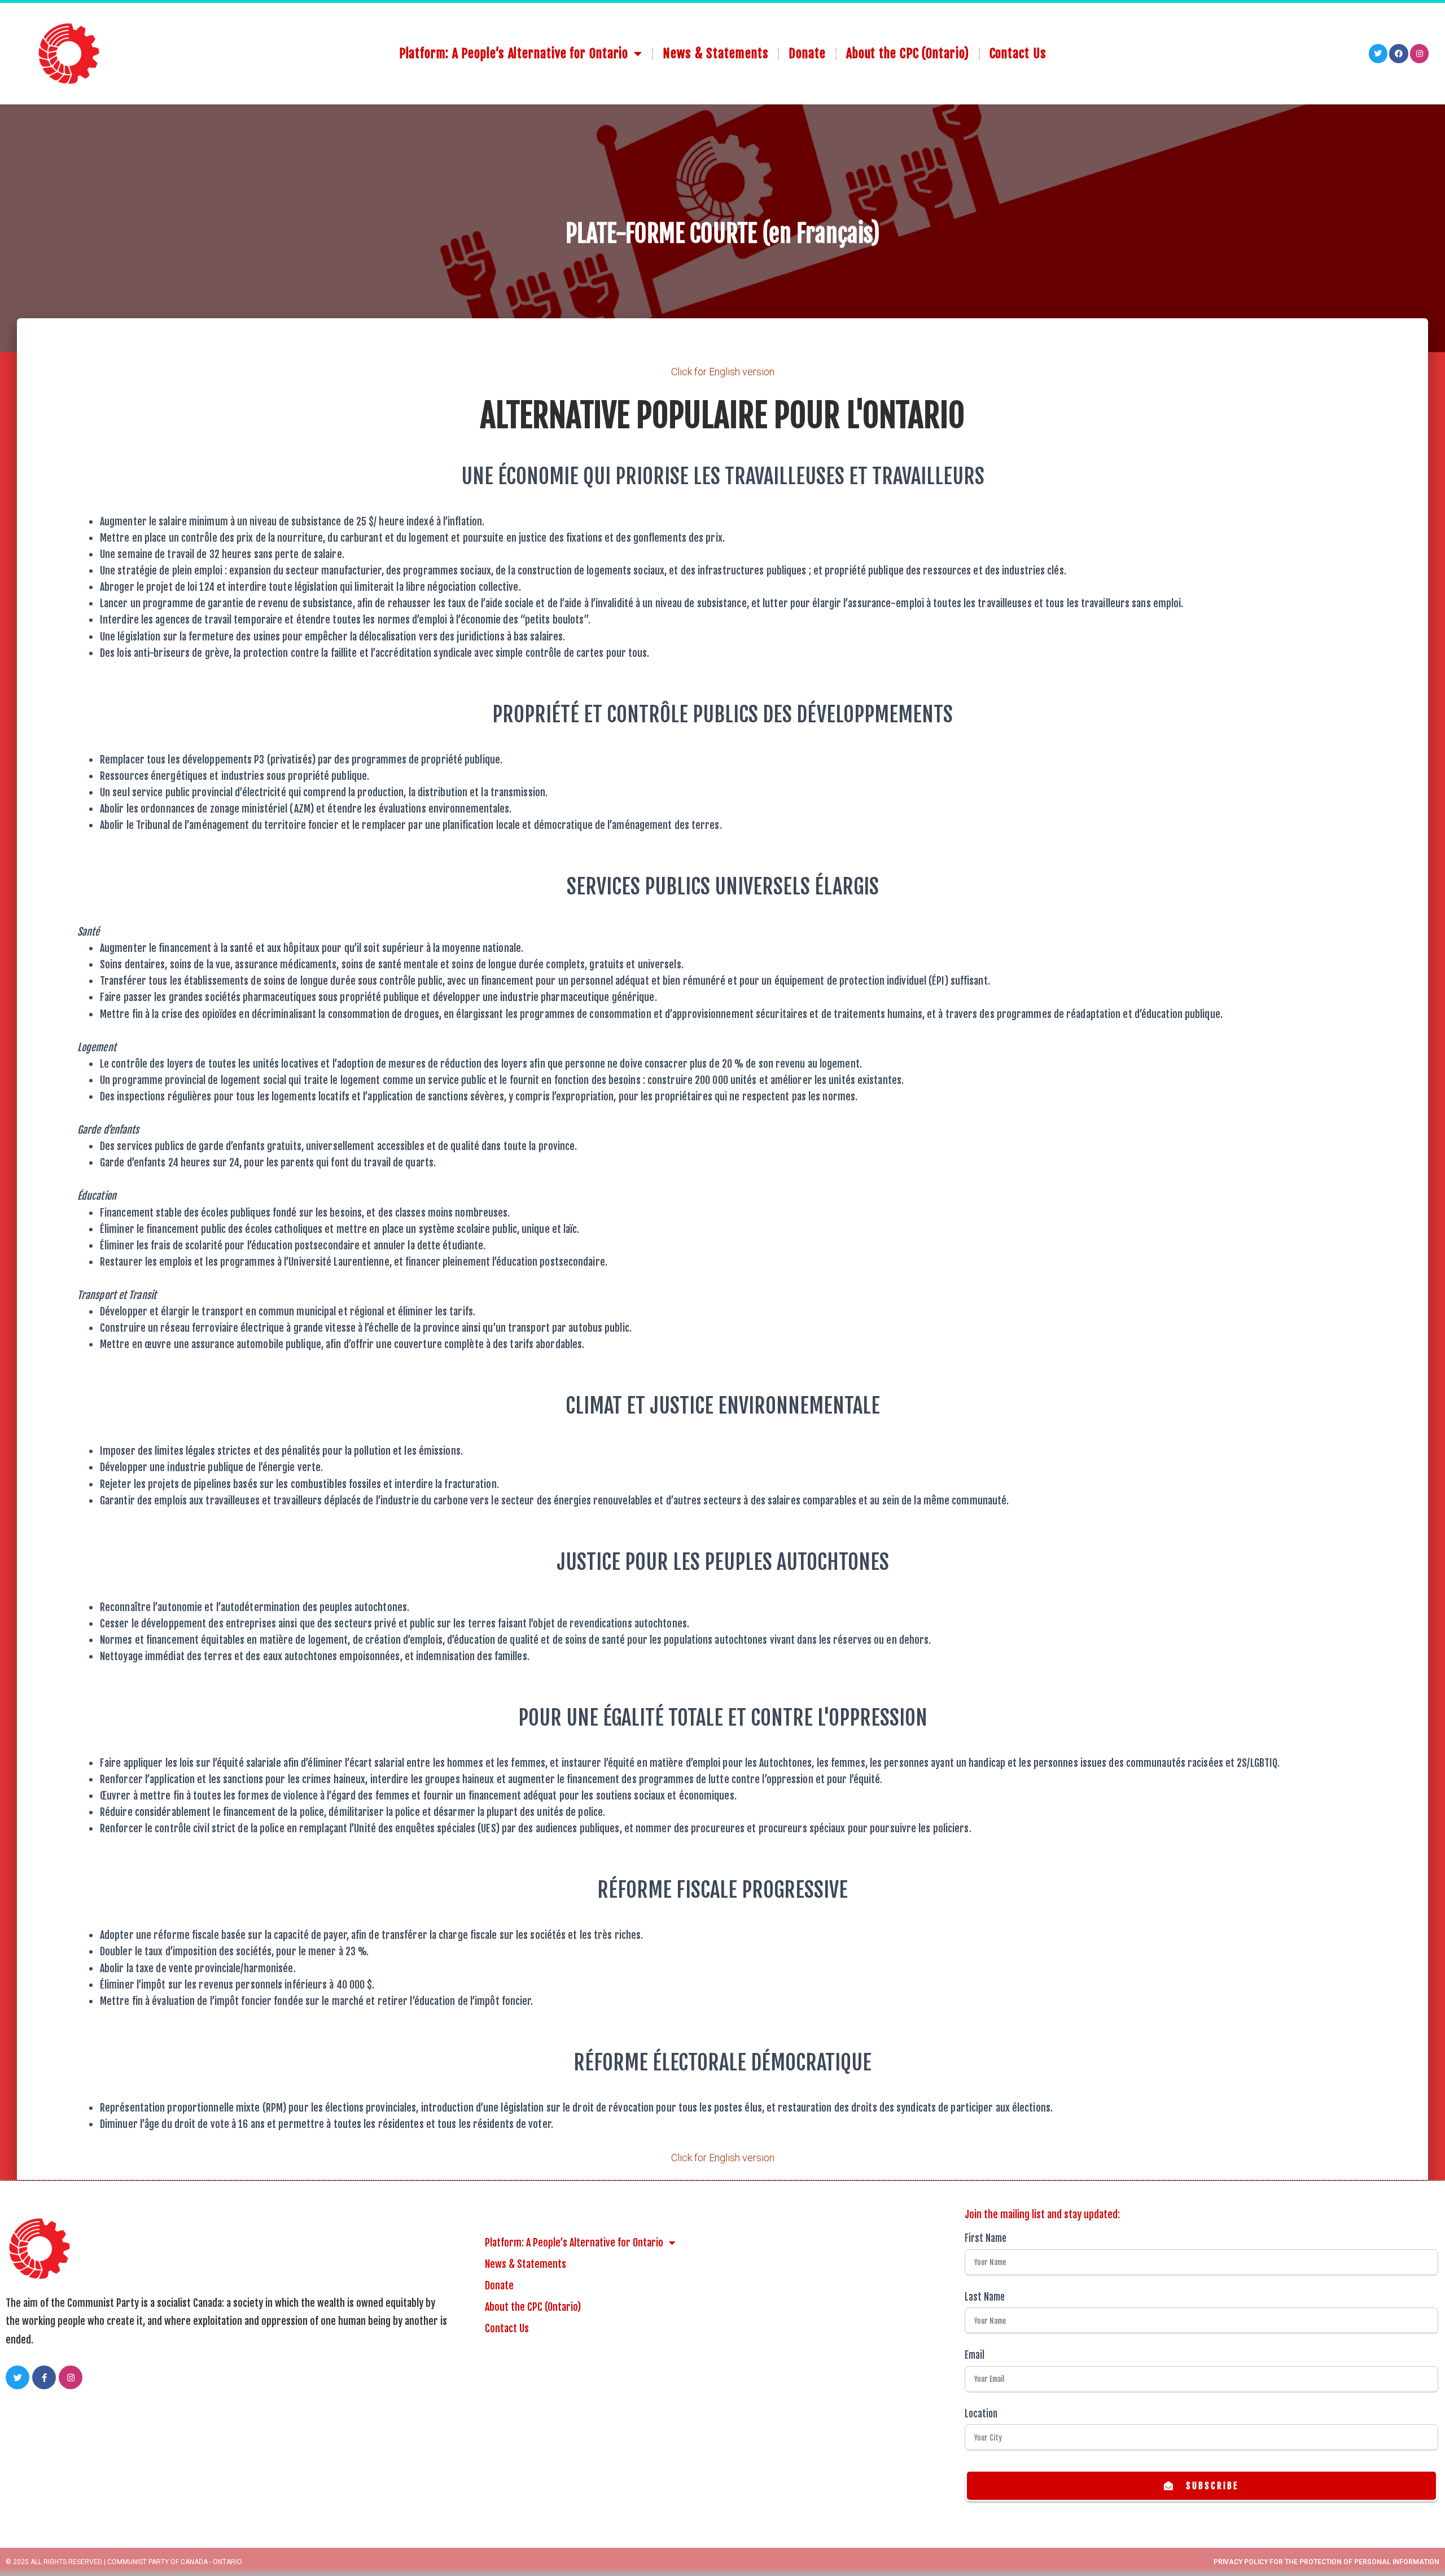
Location (981, 2414)
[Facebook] (1399, 54)
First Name (986, 2238)
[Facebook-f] (44, 2377)
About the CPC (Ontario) (908, 53)
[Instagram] (1420, 54)
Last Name (985, 2297)
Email (975, 2355)
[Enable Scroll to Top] (1423, 2553)
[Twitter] (1378, 54)
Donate (807, 53)
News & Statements (715, 53)
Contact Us (1018, 53)
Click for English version (723, 372)
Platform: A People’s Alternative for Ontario (514, 53)
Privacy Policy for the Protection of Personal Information (1326, 2562)
